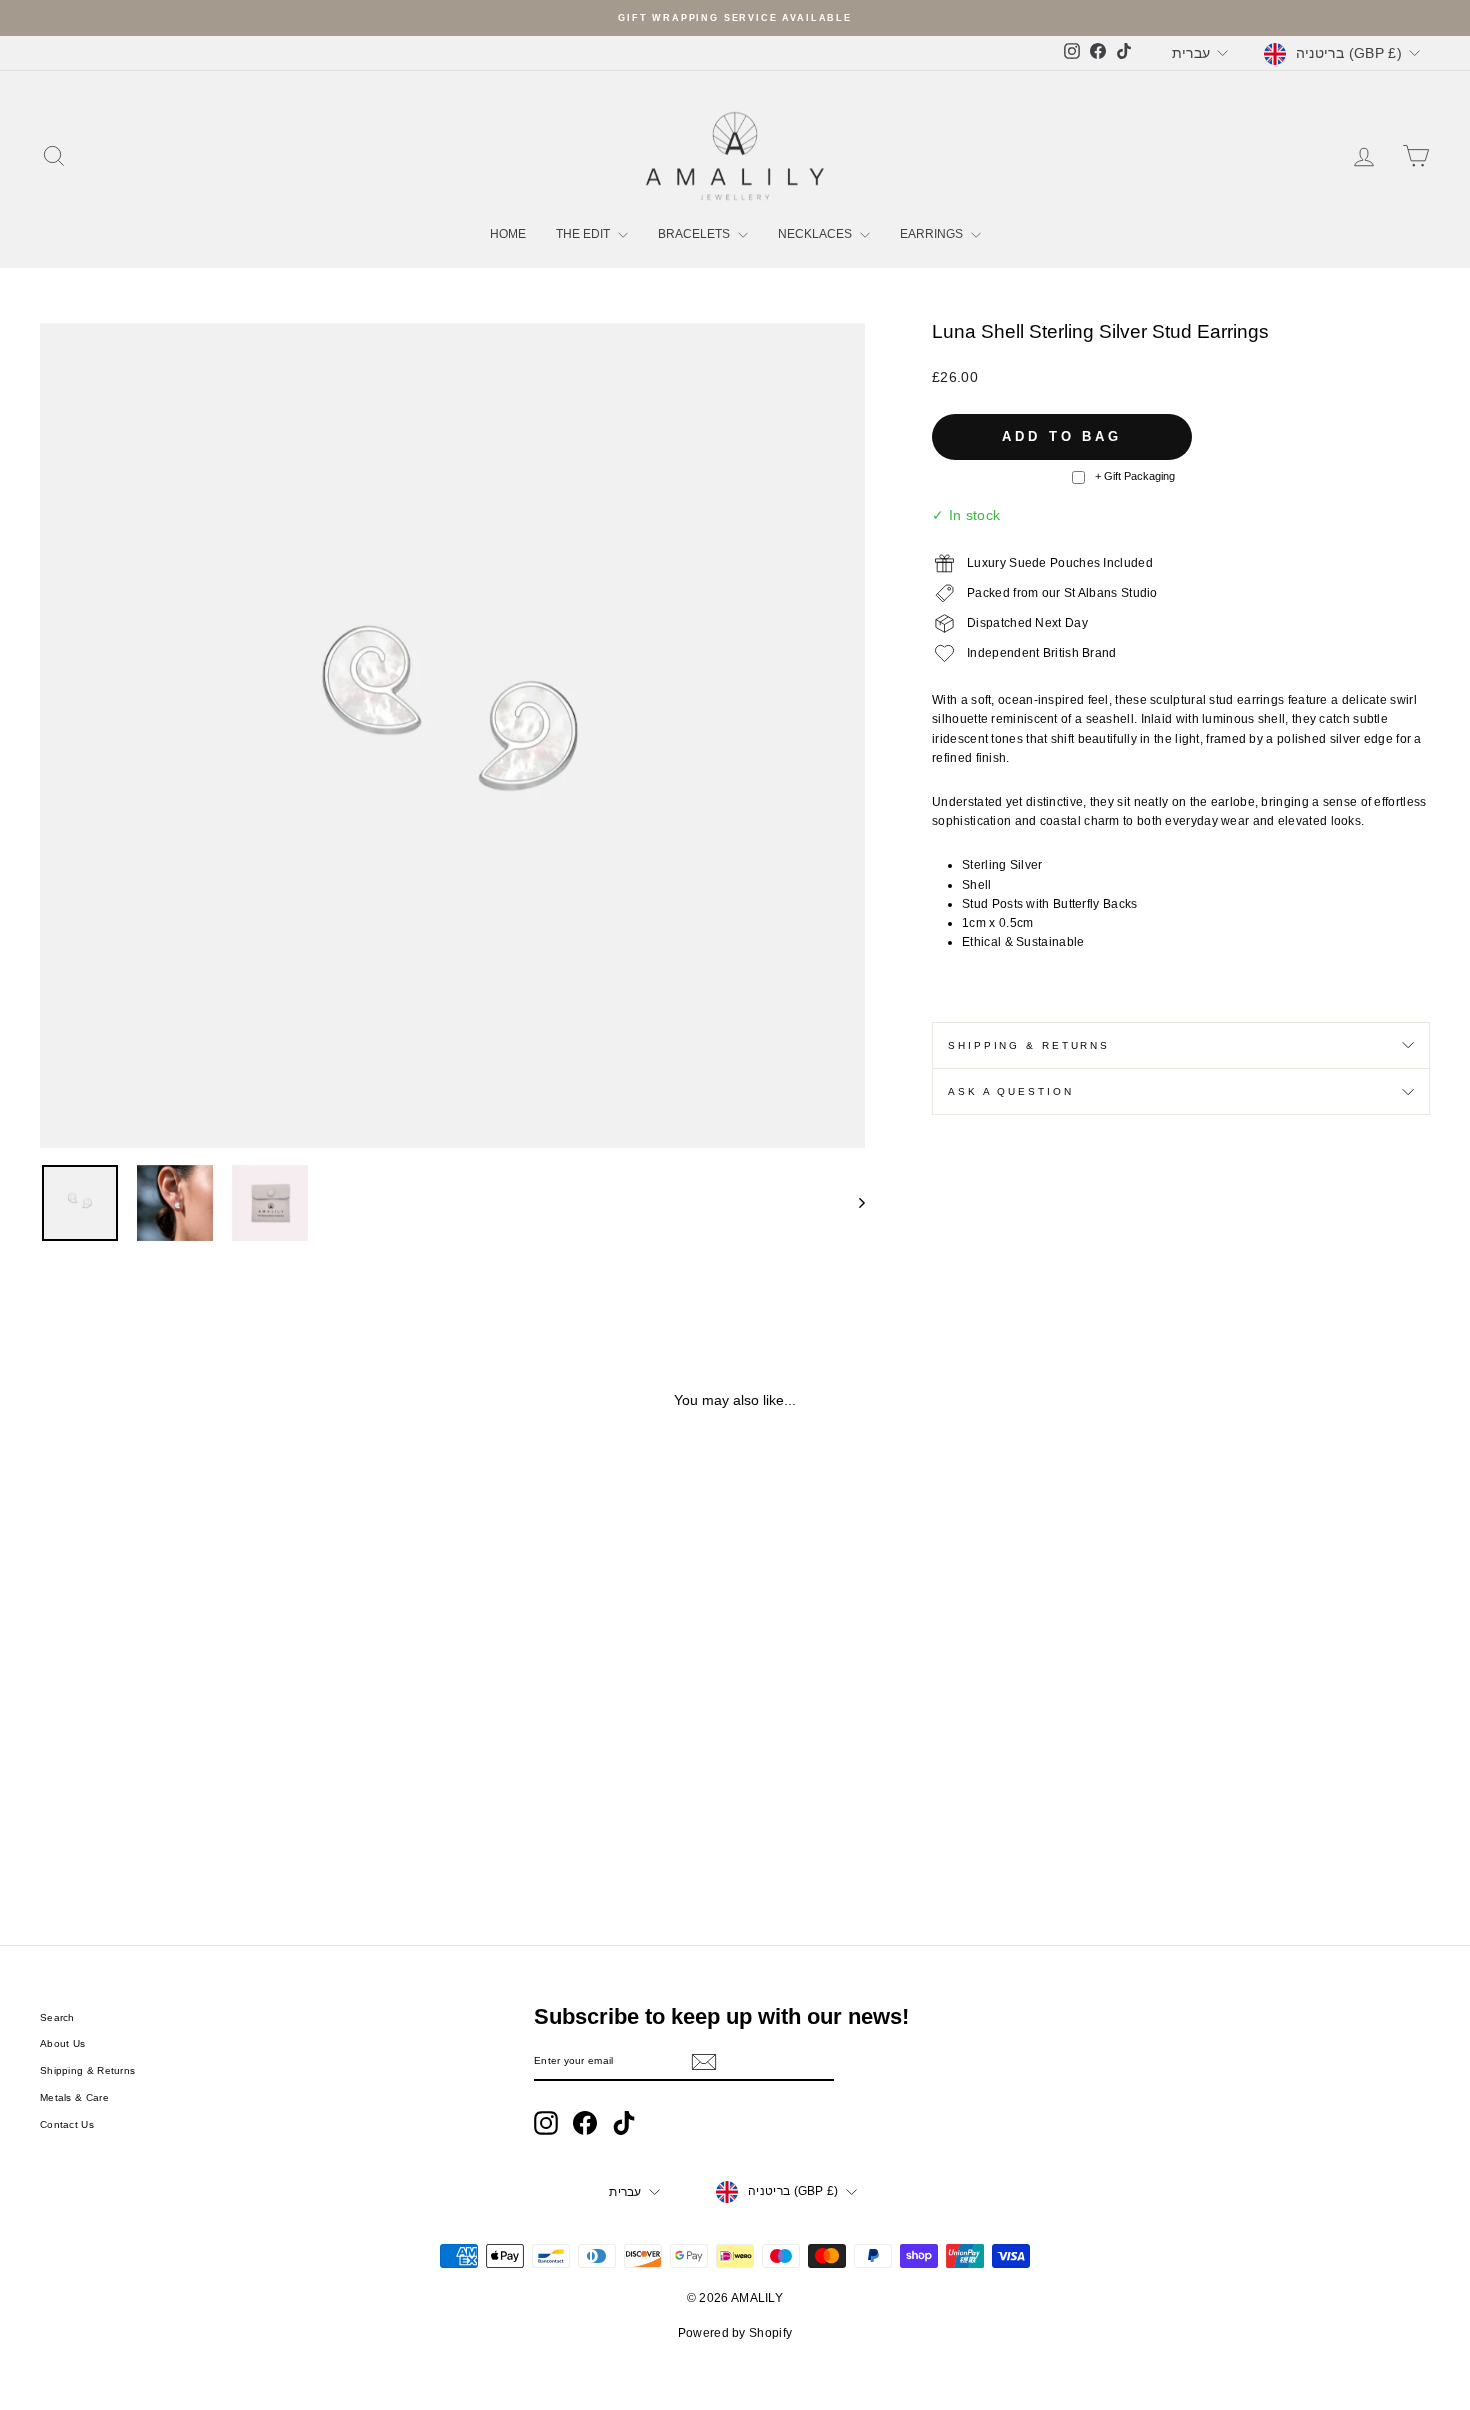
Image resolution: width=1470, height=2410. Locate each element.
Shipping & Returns (1029, 1045)
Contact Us (67, 2124)
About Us (62, 2043)
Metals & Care (74, 2097)
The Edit (584, 234)
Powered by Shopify (735, 2333)
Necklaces (816, 234)
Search (57, 2017)
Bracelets (695, 234)
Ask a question (1010, 1091)
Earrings (933, 234)
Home (508, 234)
